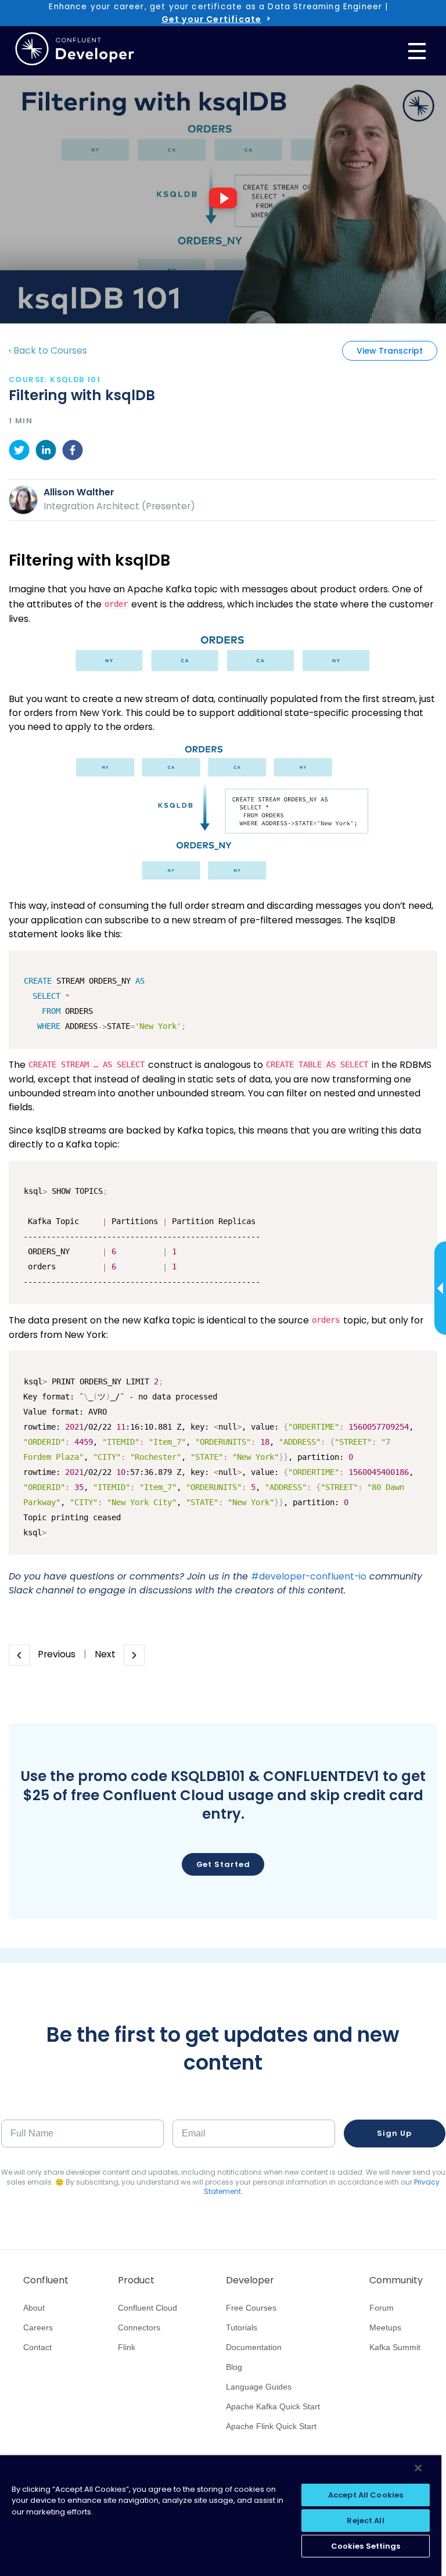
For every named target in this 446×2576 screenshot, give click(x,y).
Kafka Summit (395, 2347)
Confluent (46, 2280)
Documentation (254, 2347)
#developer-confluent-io (309, 1576)
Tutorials (242, 2327)
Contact (37, 2347)
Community (396, 2280)
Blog (234, 2367)
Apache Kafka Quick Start (273, 2406)
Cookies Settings (366, 2546)
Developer (250, 2280)
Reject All (365, 2521)
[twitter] (19, 452)
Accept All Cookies (366, 2495)
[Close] (418, 2468)
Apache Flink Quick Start (271, 2426)
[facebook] (73, 452)
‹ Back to (48, 350)
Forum (382, 2308)
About (34, 2308)
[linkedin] (46, 452)
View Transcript (390, 351)
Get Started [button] (223, 1864)
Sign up (394, 2133)
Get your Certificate (211, 19)
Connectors (139, 2327)
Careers (38, 2327)
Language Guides (259, 2387)
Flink (127, 2347)
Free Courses (251, 2308)
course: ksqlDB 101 (55, 379)
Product (136, 2280)
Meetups (385, 2327)
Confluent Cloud (148, 2308)
